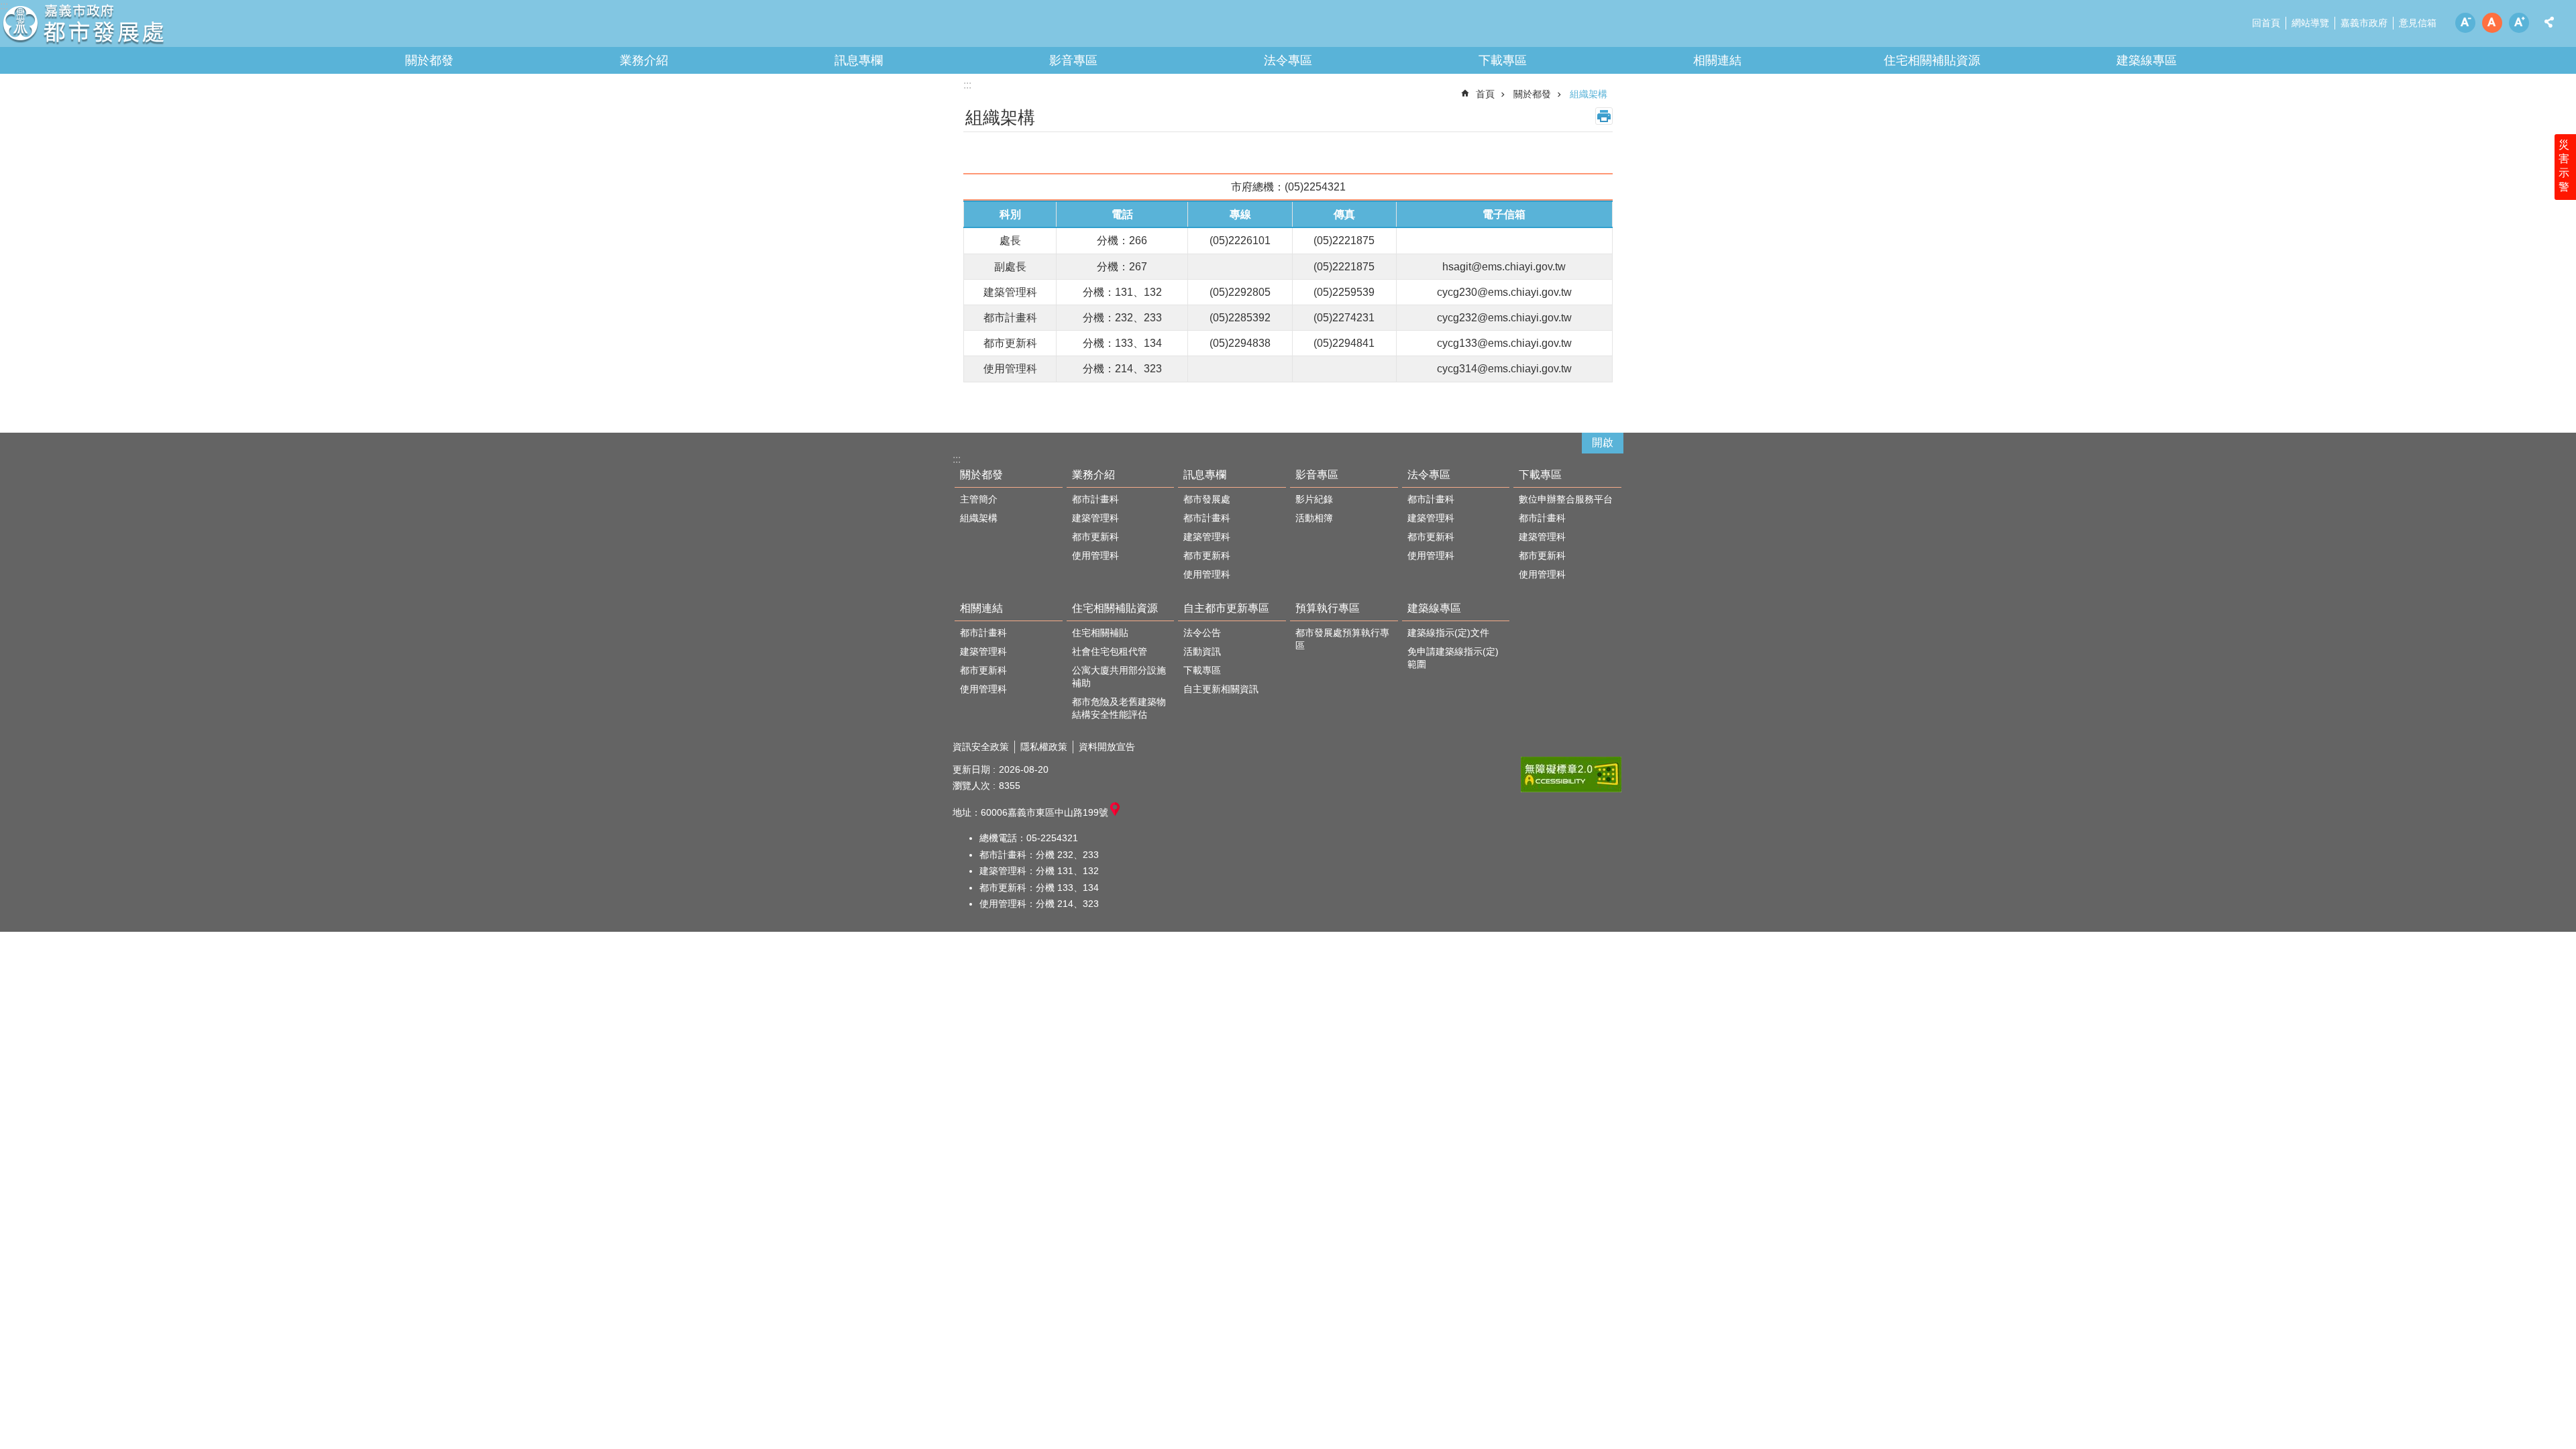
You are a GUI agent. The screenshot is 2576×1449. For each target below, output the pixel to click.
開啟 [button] (1603, 442)
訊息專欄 (859, 60)
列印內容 (1604, 116)
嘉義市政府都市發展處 (117, 27)
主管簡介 (979, 499)
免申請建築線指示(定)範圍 (1453, 658)
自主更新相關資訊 (1221, 689)
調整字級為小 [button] (2465, 23)
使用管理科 (1095, 555)
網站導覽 (2310, 23)
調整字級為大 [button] (2519, 23)
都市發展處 (1207, 499)
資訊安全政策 (981, 747)
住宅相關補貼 (1100, 633)
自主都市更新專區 (1226, 608)
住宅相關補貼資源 (1932, 60)
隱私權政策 (1044, 747)
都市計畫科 (1095, 499)
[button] (1571, 774)
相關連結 (1717, 60)
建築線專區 (2147, 60)
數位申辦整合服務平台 (1566, 499)
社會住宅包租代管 (1110, 651)
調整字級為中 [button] (2492, 23)
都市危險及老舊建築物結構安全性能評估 (1119, 708)
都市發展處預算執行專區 (1342, 639)
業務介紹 (644, 60)
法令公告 (1202, 633)
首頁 (1485, 94)
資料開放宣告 (1107, 747)
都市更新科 (1095, 537)
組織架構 (1589, 94)
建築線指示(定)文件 (1448, 633)
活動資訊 (1202, 651)
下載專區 (1503, 60)
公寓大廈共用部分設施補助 (1119, 677)
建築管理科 (1095, 518)
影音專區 (1073, 60)
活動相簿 (1314, 518)
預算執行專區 (1328, 608)
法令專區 (1288, 60)
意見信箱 (2418, 23)
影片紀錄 (1314, 499)
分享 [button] (2549, 22)
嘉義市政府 (2364, 23)
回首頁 (2266, 23)
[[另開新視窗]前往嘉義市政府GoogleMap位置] (1115, 812)
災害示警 (2564, 166)
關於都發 (429, 60)
